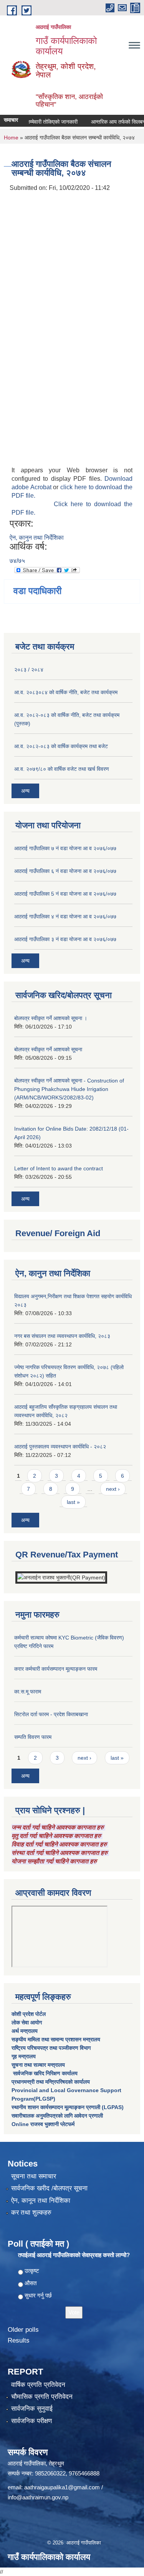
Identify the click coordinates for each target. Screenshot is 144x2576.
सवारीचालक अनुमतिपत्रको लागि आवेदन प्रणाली (57, 2116)
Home (11, 138)
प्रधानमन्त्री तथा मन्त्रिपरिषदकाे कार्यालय (51, 2082)
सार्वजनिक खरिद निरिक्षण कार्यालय (45, 2073)
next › (113, 1489)
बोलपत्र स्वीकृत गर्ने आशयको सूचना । (51, 1018)
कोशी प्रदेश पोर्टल (29, 2014)
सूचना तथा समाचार (34, 2176)
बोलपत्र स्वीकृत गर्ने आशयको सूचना (48, 1049)
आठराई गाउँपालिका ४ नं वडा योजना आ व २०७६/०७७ (65, 916)
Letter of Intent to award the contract (59, 1168)
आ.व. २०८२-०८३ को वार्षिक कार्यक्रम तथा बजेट (61, 746)
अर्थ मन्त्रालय (25, 2031)
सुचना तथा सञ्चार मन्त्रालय (38, 2065)
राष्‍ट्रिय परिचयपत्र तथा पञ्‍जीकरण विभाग (51, 2048)
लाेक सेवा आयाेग (27, 2022)
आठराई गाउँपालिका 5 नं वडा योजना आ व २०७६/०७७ (65, 894)
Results (19, 2340)
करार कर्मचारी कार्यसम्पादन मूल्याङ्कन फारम (56, 1669)
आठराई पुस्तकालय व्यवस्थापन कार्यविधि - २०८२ (60, 1447)
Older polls (23, 2330)
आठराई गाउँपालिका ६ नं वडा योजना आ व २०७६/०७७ (65, 871)
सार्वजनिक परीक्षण (31, 2421)
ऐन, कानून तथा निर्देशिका (41, 2201)
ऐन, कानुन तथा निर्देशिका (37, 538)
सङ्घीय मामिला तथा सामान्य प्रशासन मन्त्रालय (56, 2039)
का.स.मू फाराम (28, 1692)
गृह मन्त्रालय (24, 2056)
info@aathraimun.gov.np (38, 2497)
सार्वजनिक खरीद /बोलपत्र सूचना (49, 2188)
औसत (31, 2283)
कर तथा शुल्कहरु (31, 2213)
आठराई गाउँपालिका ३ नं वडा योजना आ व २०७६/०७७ (65, 939)
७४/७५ (17, 561)
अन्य (25, 791)
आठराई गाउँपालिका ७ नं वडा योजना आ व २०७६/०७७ (65, 848)
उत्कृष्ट (32, 2271)
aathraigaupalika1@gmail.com (62, 2487)
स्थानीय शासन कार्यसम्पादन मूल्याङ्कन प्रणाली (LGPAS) (68, 2107)
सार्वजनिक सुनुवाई (32, 2409)
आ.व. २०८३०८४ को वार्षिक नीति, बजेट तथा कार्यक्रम (66, 692)
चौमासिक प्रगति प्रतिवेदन (42, 2397)
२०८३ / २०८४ (29, 670)
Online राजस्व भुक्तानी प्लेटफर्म (43, 2124)
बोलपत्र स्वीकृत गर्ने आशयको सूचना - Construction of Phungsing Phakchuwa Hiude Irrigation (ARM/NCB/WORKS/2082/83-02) (69, 1089)
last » (73, 1502)
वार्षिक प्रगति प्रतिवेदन (38, 2385)
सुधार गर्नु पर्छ (38, 2295)
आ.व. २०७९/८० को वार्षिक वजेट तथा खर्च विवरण (62, 769)
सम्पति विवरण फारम (33, 1737)
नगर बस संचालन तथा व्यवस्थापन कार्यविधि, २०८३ (62, 1336)
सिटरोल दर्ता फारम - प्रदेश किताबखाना (51, 1714)
